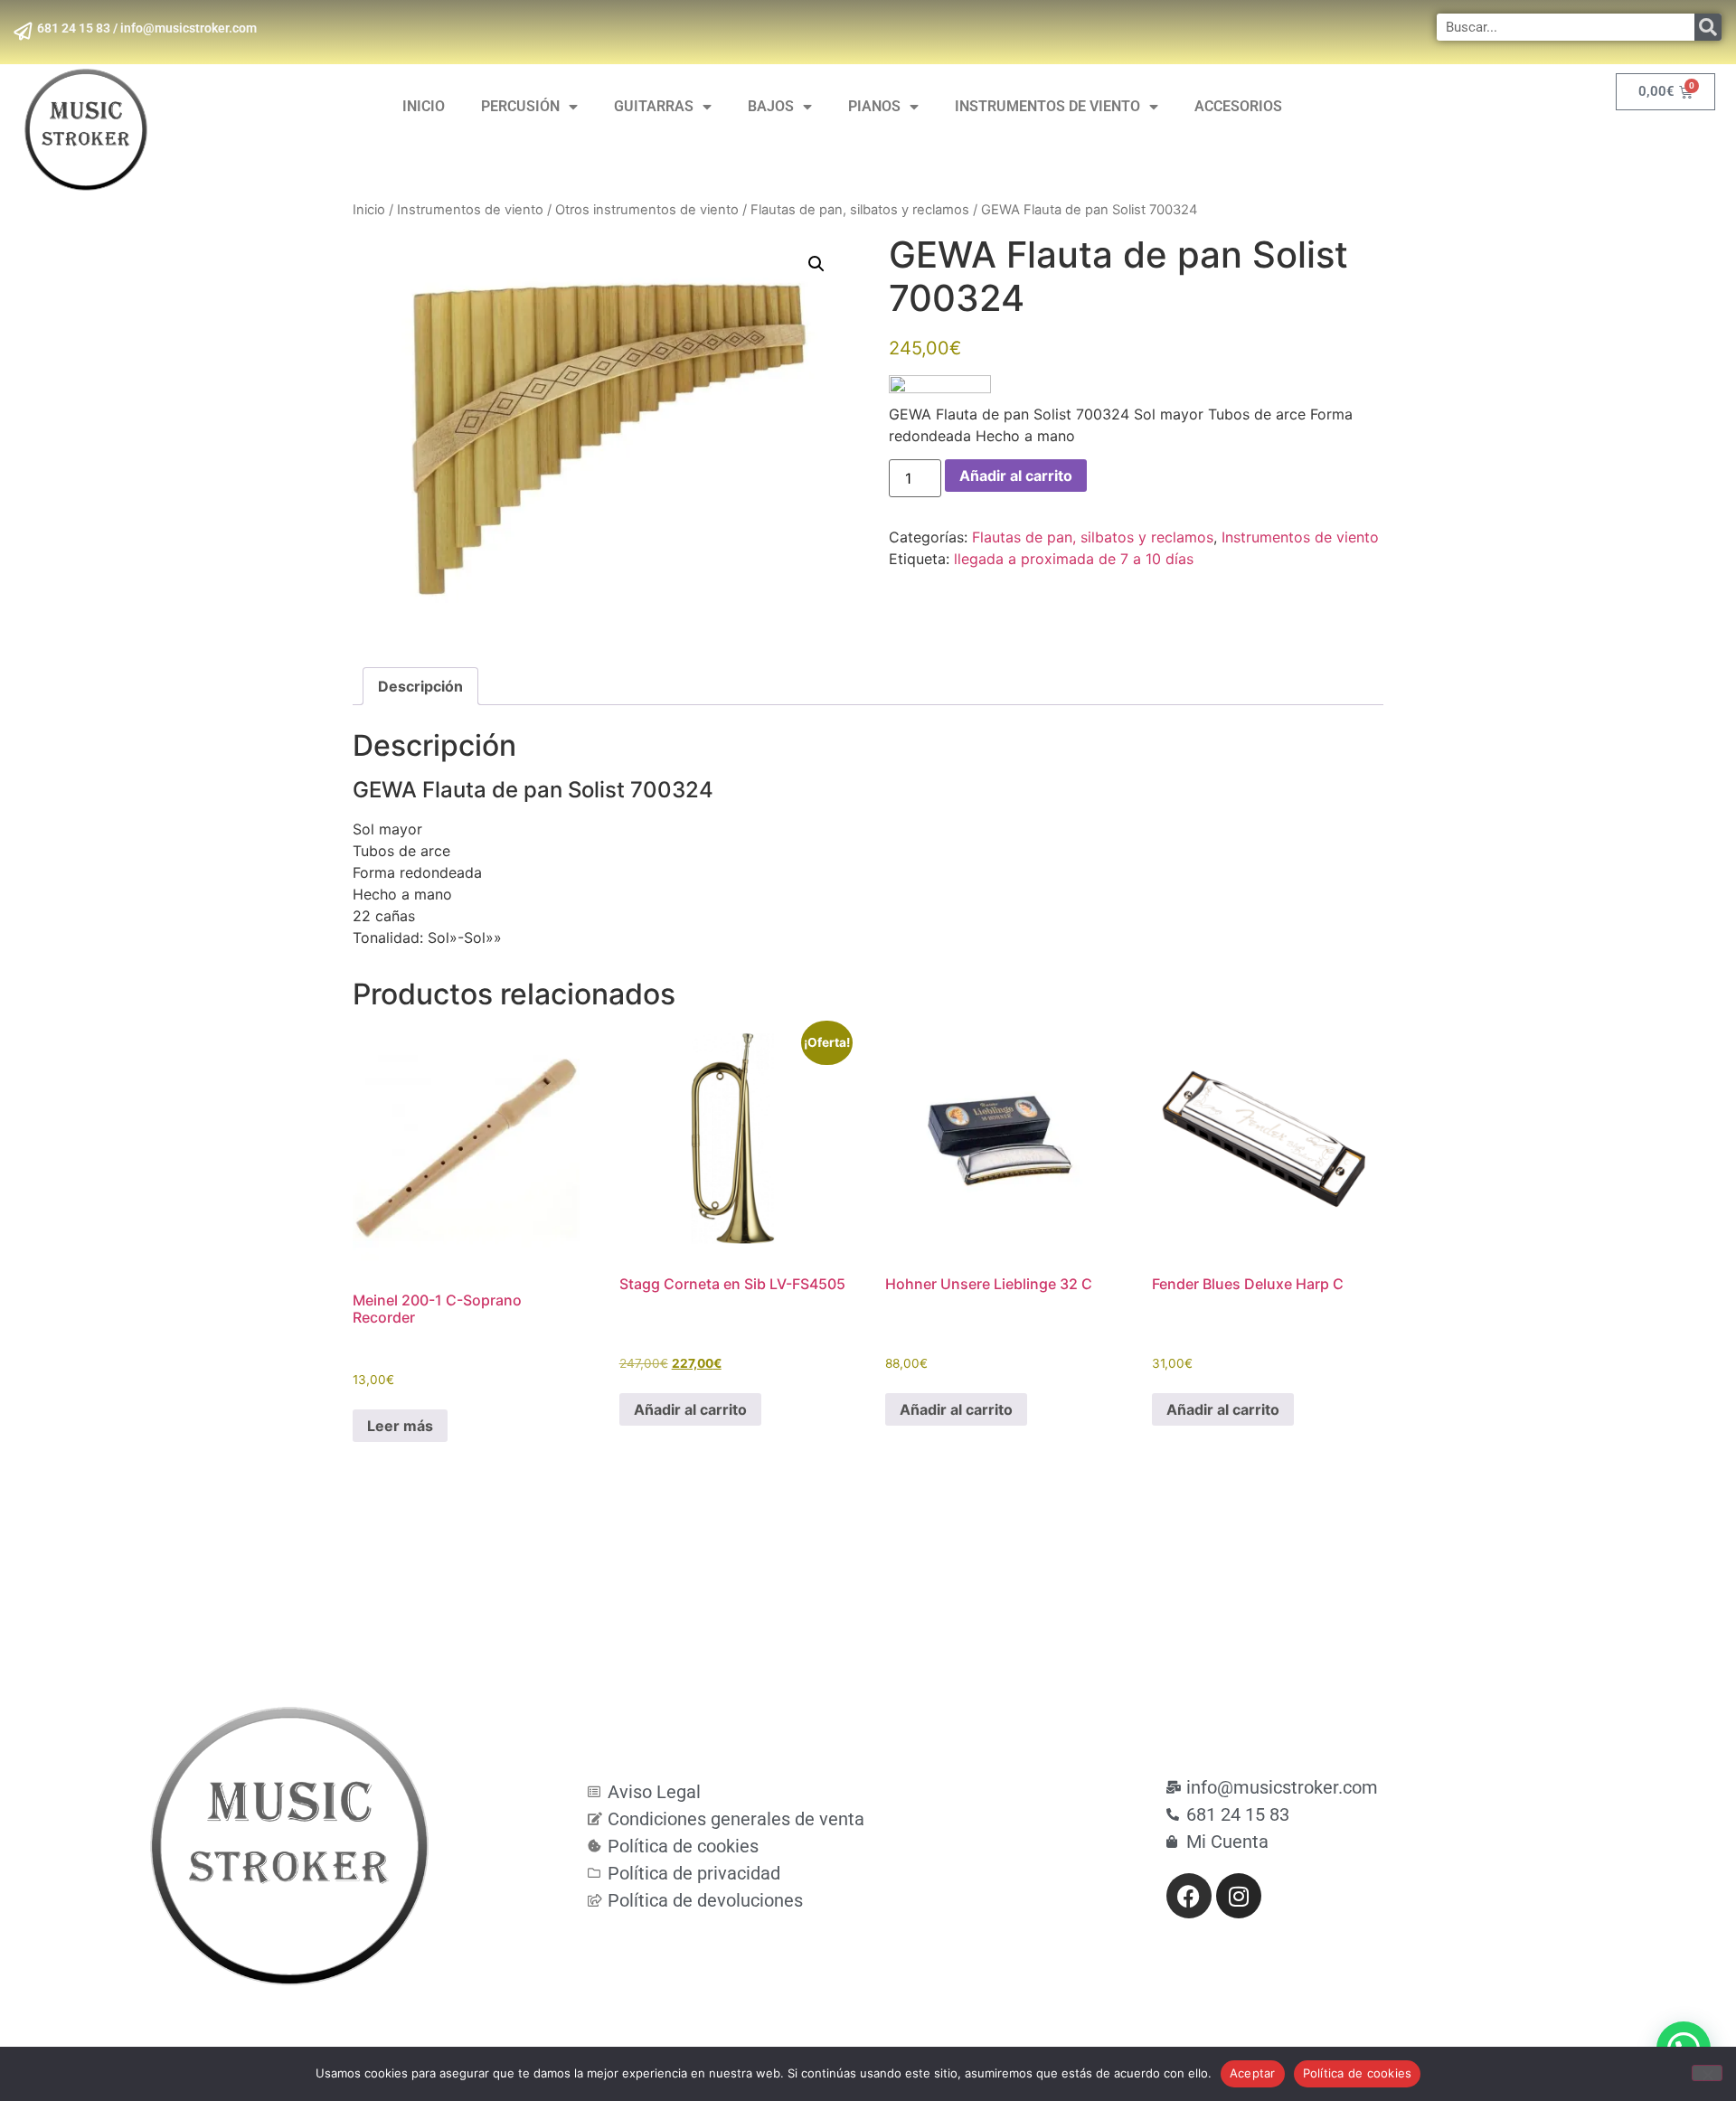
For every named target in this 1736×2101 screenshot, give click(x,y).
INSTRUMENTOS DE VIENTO (1047, 106)
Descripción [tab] (420, 686)
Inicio (369, 210)
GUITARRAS (654, 106)
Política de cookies (1358, 2073)
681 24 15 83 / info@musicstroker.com (147, 28)
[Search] (1708, 27)
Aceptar (1253, 2073)
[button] (816, 264)
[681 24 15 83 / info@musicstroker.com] (23, 32)
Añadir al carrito (1016, 476)
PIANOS (874, 106)
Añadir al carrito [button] (690, 1409)
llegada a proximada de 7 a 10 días (1074, 559)
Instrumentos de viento (470, 210)
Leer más (400, 1426)
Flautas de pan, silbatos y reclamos (860, 210)
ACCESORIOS (1238, 106)
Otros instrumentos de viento (647, 210)
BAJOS (771, 106)
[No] (1707, 2073)
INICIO (424, 106)
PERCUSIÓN (520, 106)
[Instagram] (1239, 1896)
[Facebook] (1189, 1896)
